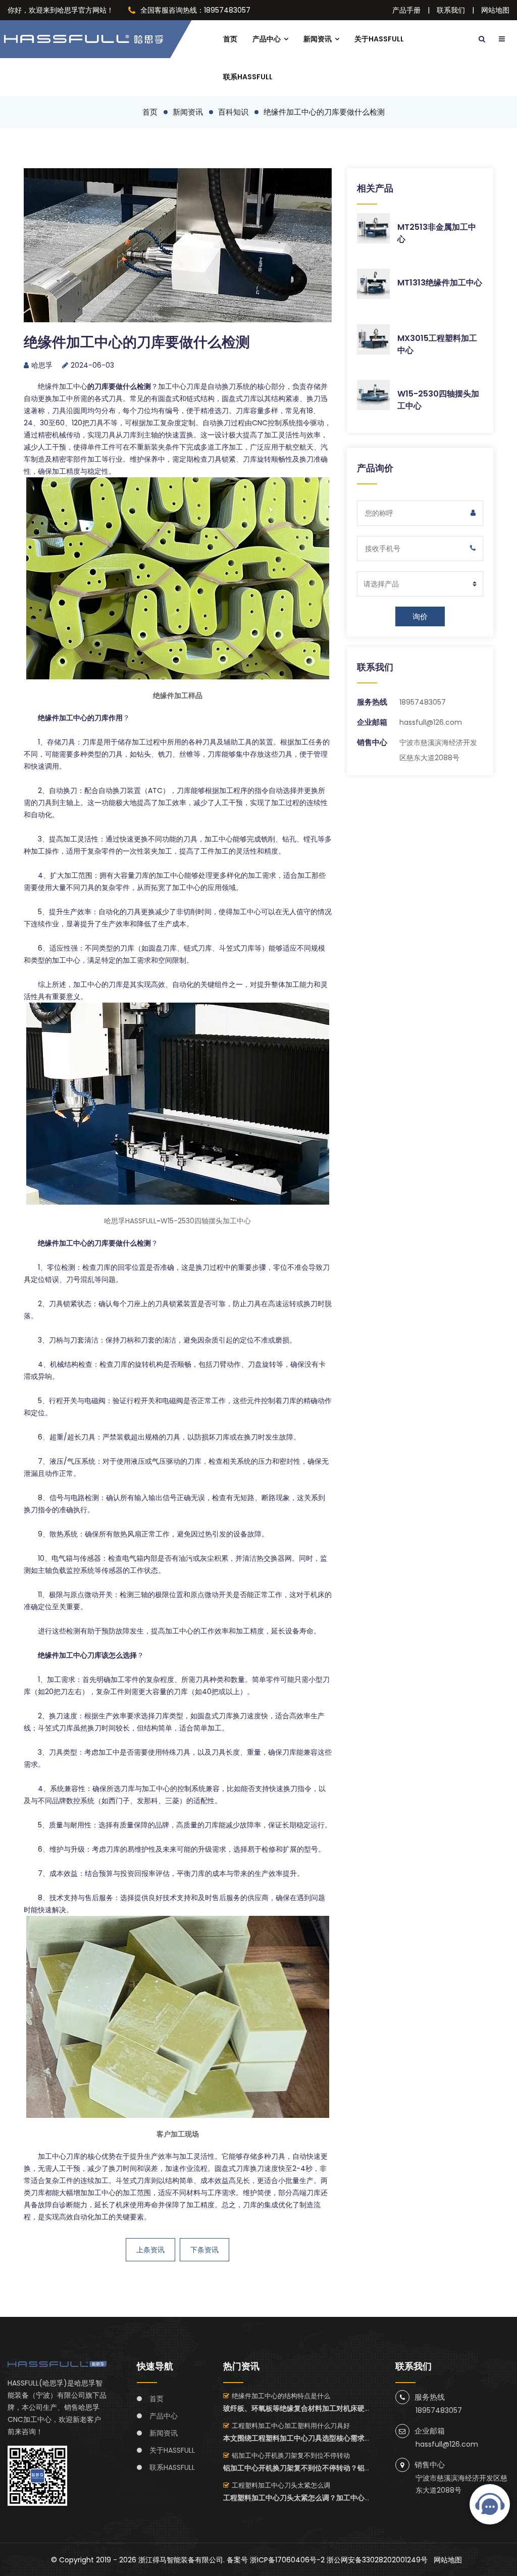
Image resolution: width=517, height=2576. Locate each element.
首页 (230, 39)
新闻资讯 (318, 39)
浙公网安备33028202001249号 (377, 2560)
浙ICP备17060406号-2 (287, 2560)
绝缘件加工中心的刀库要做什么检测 (324, 112)
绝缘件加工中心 (63, 386)
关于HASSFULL (379, 39)
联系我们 (451, 10)
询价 (420, 616)
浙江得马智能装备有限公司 (181, 2560)
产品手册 (406, 10)
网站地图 (495, 10)
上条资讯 (150, 2250)
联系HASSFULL (248, 77)
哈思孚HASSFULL (130, 1221)
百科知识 (233, 112)
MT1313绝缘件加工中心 (440, 283)
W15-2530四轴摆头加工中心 (206, 1221)
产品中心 (267, 39)
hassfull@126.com (431, 722)
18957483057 (423, 702)
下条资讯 (204, 2250)
